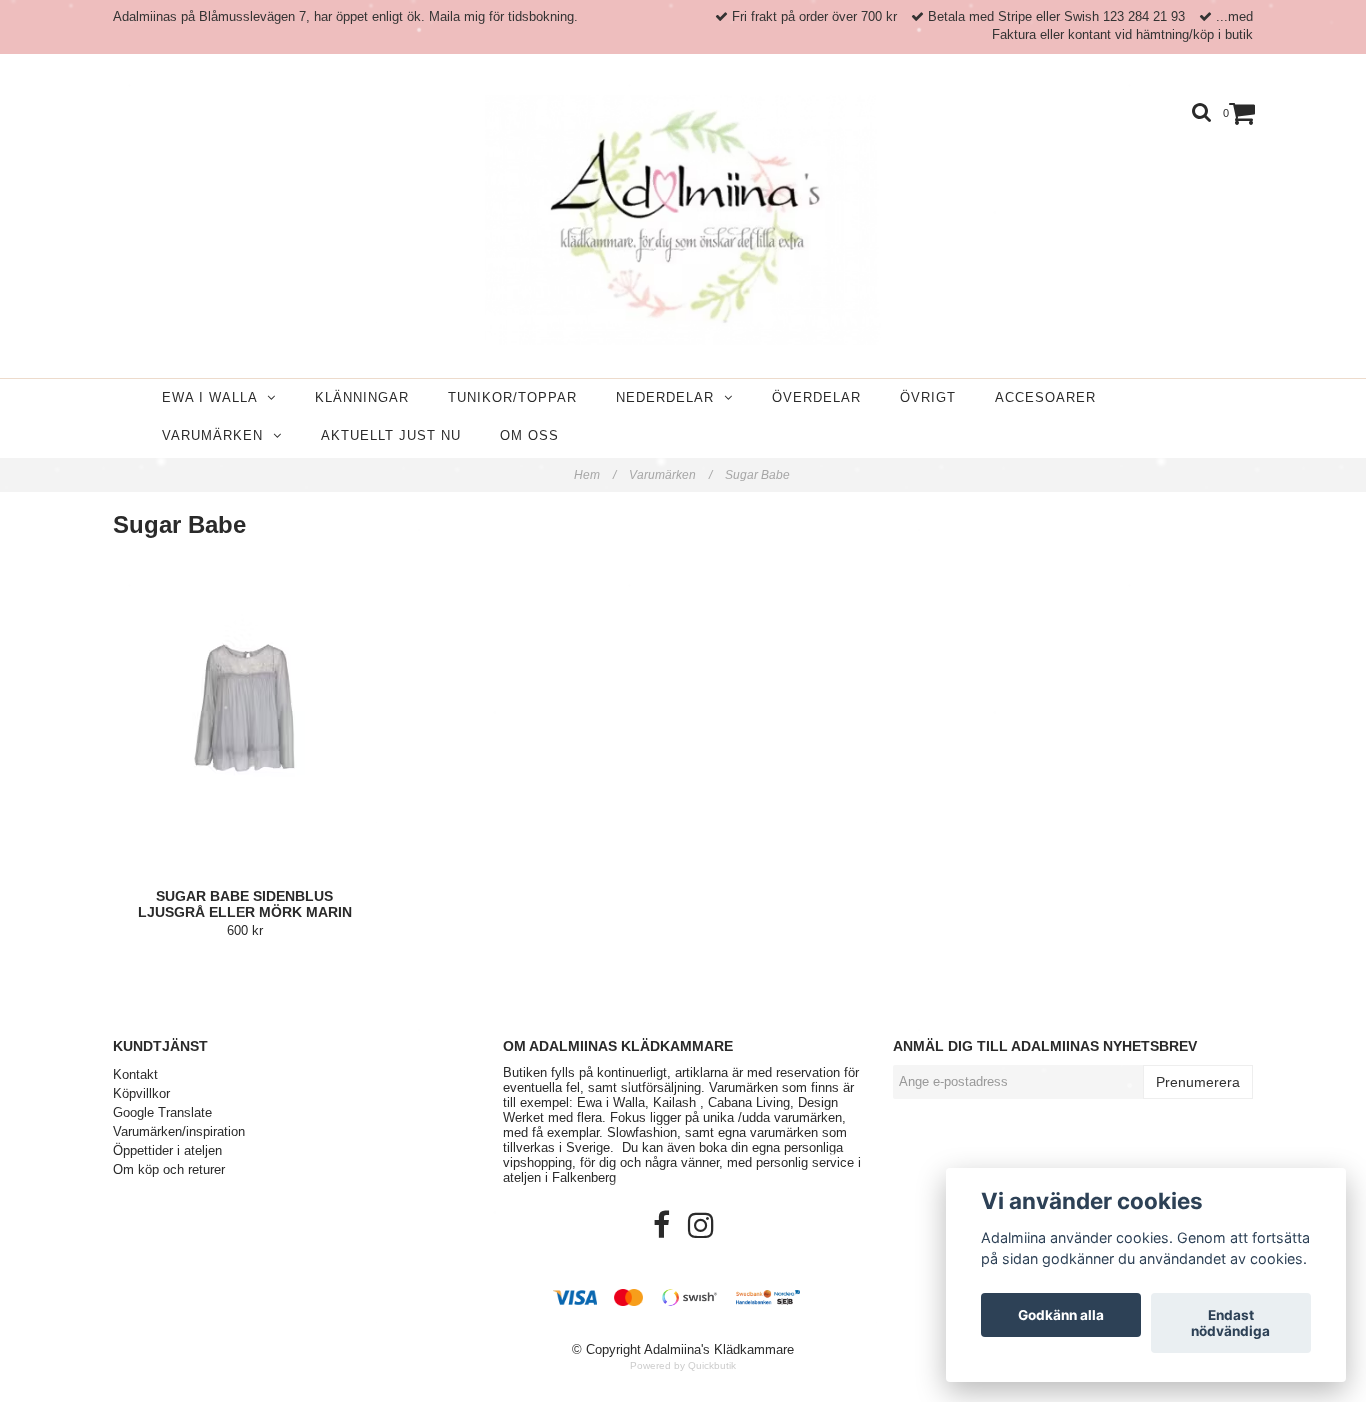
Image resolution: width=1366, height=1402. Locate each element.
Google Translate (162, 1112)
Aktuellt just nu (391, 435)
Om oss (529, 435)
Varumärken (217, 435)
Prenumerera (1198, 1082)
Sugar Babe (759, 475)
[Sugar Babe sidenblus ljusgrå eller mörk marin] (245, 723)
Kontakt (135, 1074)
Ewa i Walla (214, 397)
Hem (595, 475)
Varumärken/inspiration (179, 1131)
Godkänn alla (1061, 1315)
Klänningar (362, 397)
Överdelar (816, 397)
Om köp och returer (169, 1169)
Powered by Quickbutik (683, 1365)
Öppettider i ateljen (167, 1150)
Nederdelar (670, 397)
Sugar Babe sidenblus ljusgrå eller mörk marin (245, 904)
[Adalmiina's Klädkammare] (683, 220)
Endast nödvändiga (1230, 1323)
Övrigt (928, 397)
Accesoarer (1045, 397)
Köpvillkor (141, 1093)
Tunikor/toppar (512, 397)
